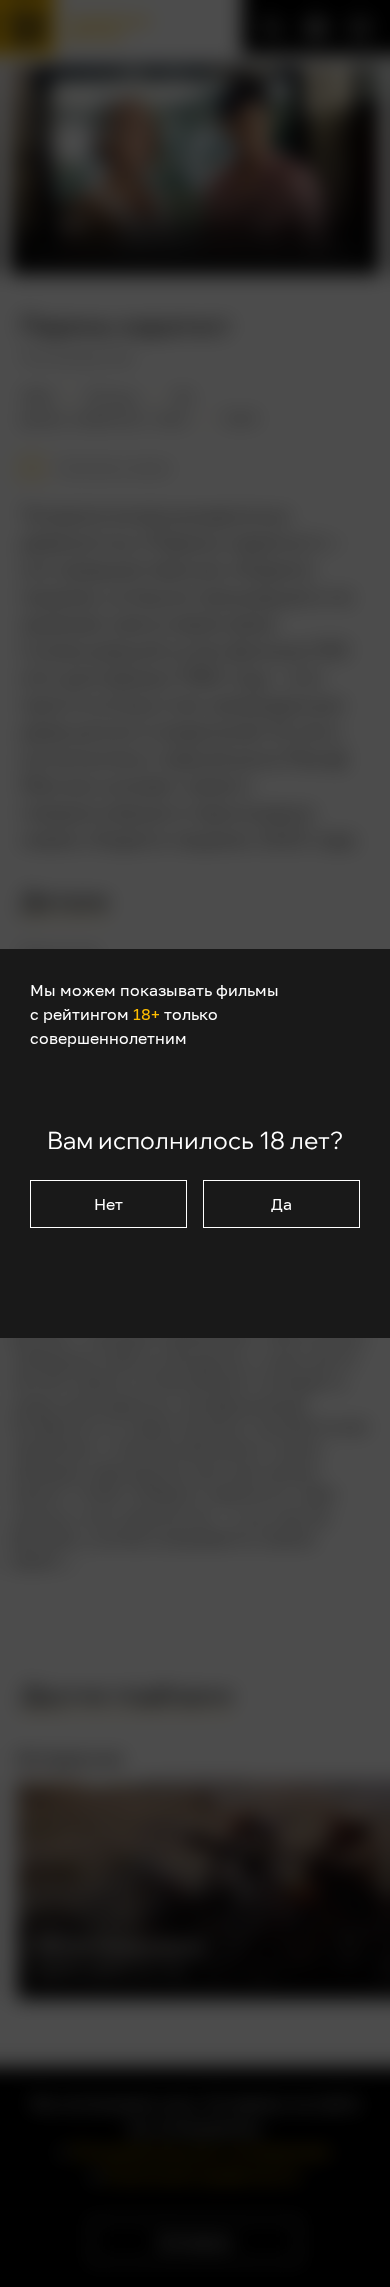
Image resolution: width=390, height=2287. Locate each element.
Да (281, 1204)
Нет (108, 1204)
